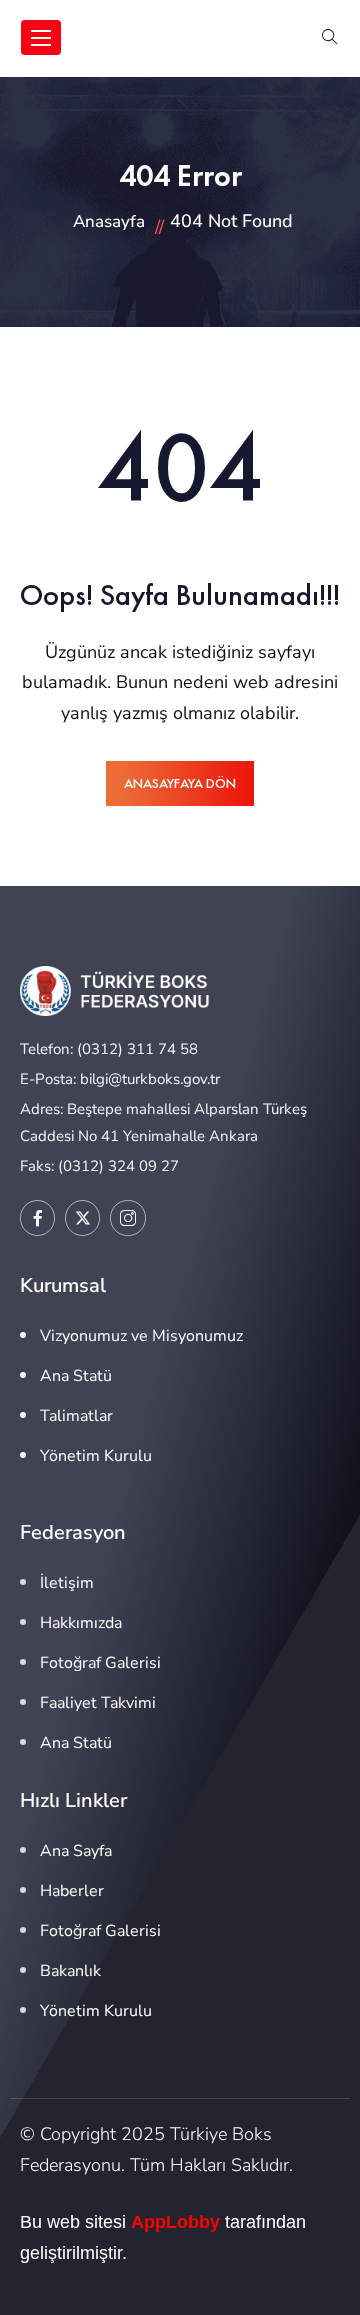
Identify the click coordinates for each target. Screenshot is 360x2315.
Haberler (72, 1891)
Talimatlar (76, 1416)
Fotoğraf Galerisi (100, 1663)
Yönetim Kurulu (96, 1456)
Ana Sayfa (76, 1851)
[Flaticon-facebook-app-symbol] (37, 1217)
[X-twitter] (82, 1217)
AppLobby (175, 2222)
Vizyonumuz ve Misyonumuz (141, 1336)
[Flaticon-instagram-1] (127, 1217)
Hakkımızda (81, 1623)
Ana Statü (76, 1376)
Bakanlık (70, 1971)
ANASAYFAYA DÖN (180, 783)
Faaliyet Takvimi (98, 1703)
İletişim (67, 1583)
